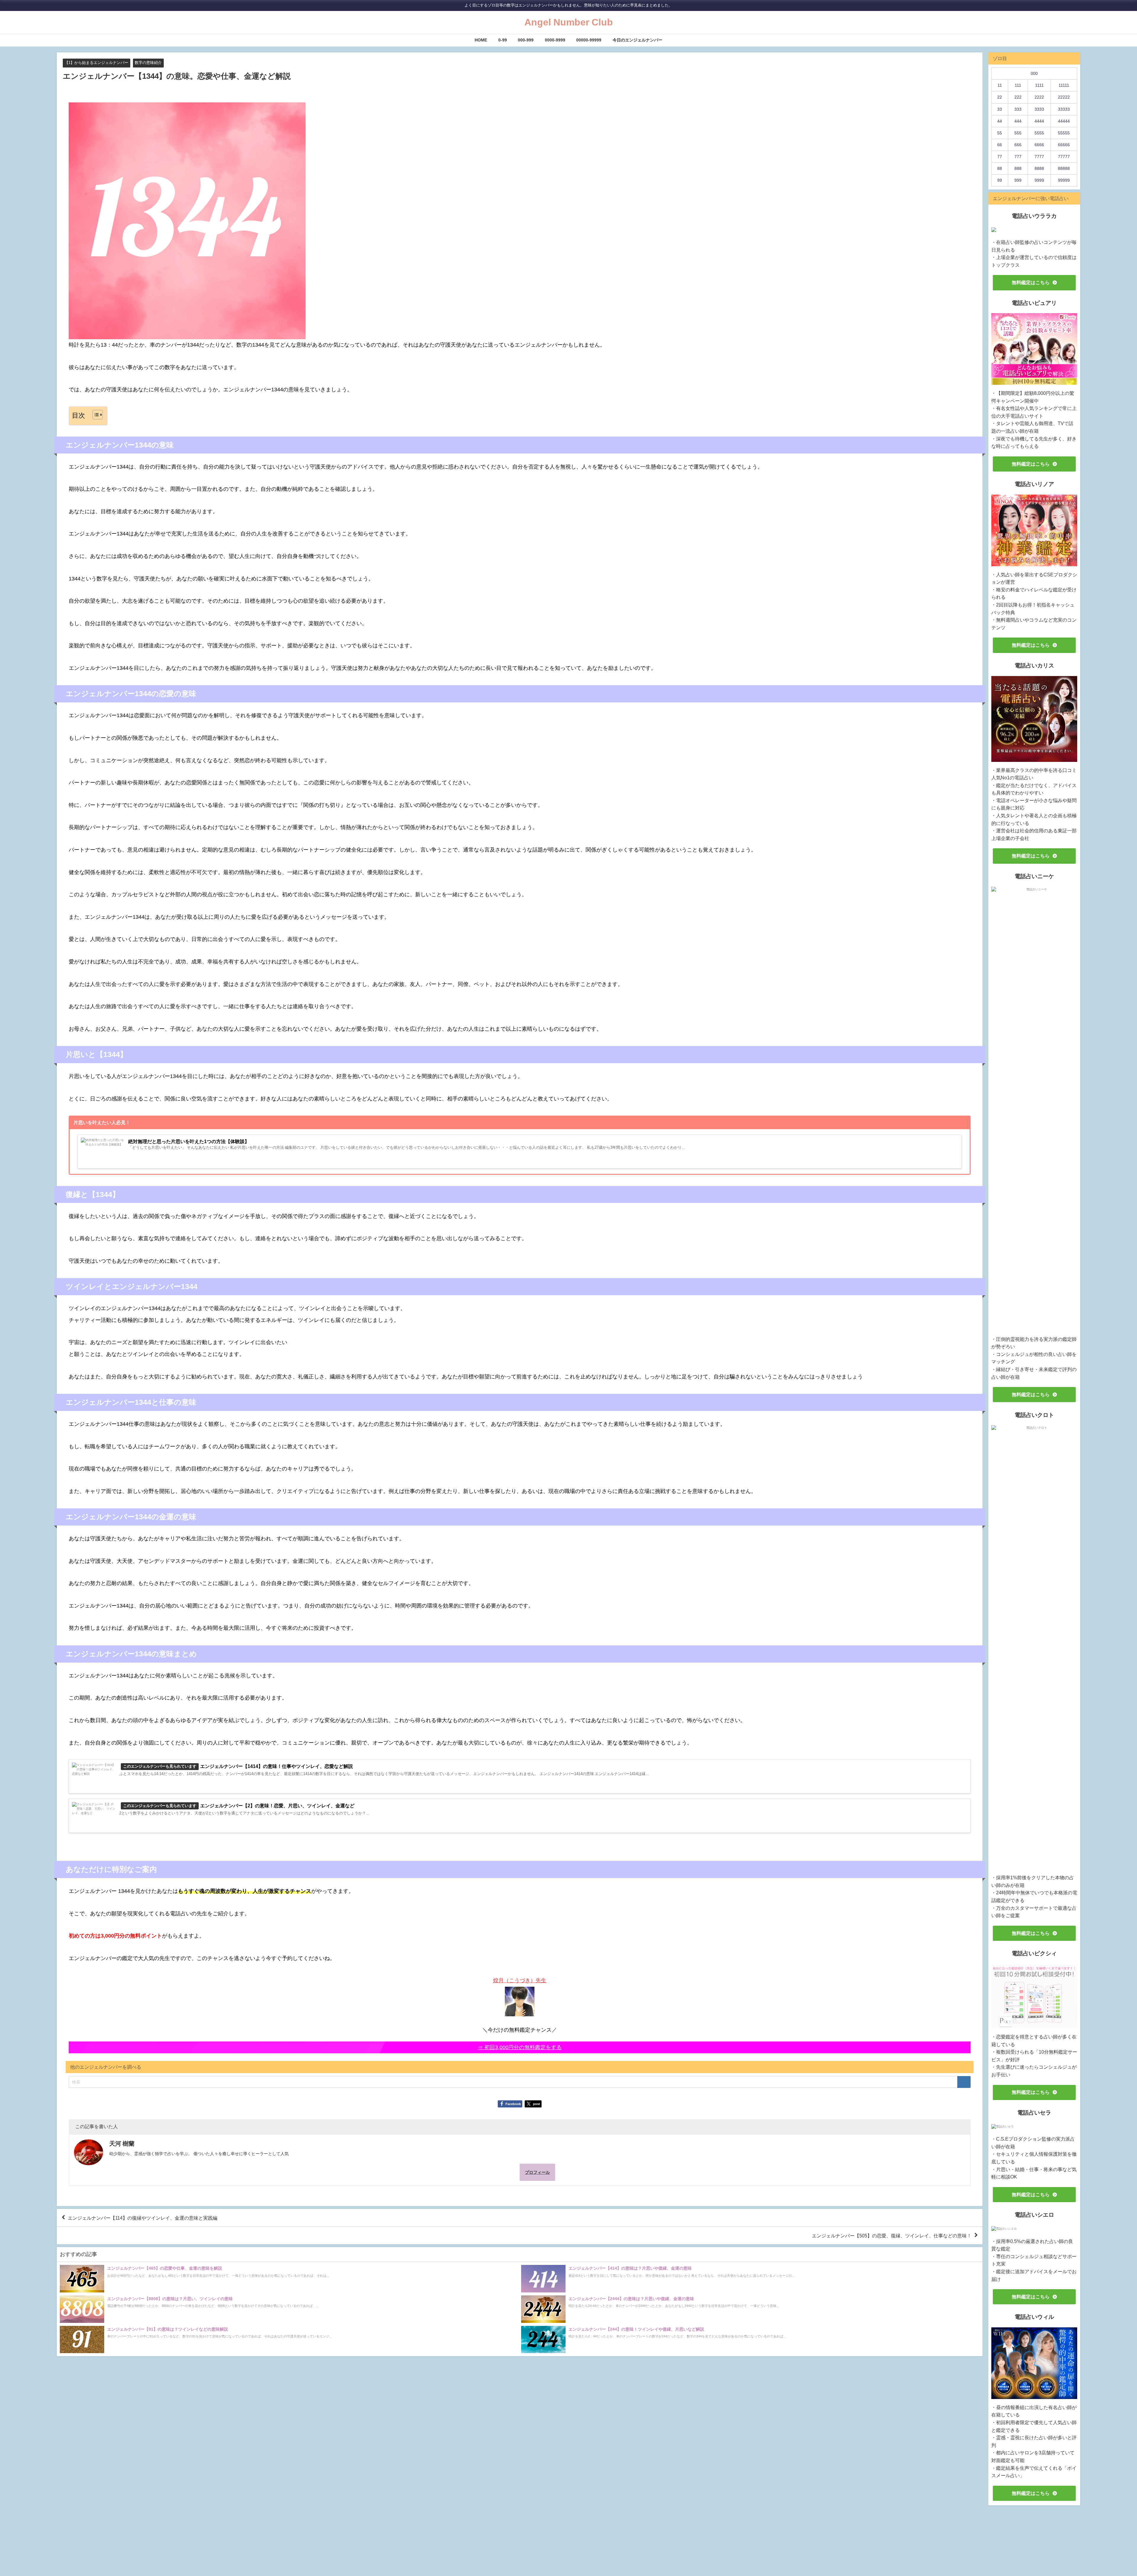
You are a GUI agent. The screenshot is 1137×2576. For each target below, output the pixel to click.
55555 (1064, 133)
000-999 (526, 40)
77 (1000, 157)
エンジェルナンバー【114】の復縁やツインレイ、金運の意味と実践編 (143, 2218)
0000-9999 (555, 40)
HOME (481, 40)
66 (1000, 145)
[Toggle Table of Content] (95, 415)
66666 (1064, 145)
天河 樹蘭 (122, 2144)
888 (1018, 168)
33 (1000, 109)
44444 (1064, 121)
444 (1018, 121)
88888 (1064, 168)
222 (1018, 97)
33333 (1064, 109)
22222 (1064, 97)
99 (1000, 180)
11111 (1064, 85)
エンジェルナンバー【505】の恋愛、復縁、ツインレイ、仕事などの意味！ (892, 2236)
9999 (1039, 180)
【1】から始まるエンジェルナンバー (96, 63)
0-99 (503, 40)
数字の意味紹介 (148, 63)
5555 (1039, 133)
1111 (1039, 85)
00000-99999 (589, 40)
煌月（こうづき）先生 (520, 1980)
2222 (1039, 97)
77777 (1064, 157)
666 (1018, 145)
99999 (1064, 180)
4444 (1039, 121)
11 (1000, 85)
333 (1018, 109)
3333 (1039, 109)
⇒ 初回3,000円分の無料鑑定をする (520, 2047)
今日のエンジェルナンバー (637, 40)
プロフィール (537, 2172)
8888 (1039, 168)
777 (1018, 157)
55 (1000, 133)
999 (1018, 180)
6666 (1039, 145)
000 (1034, 73)
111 (1018, 85)
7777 (1039, 157)
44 (1000, 121)
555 (1018, 133)
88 (1000, 168)
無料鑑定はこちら (1031, 282)
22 (1000, 97)
